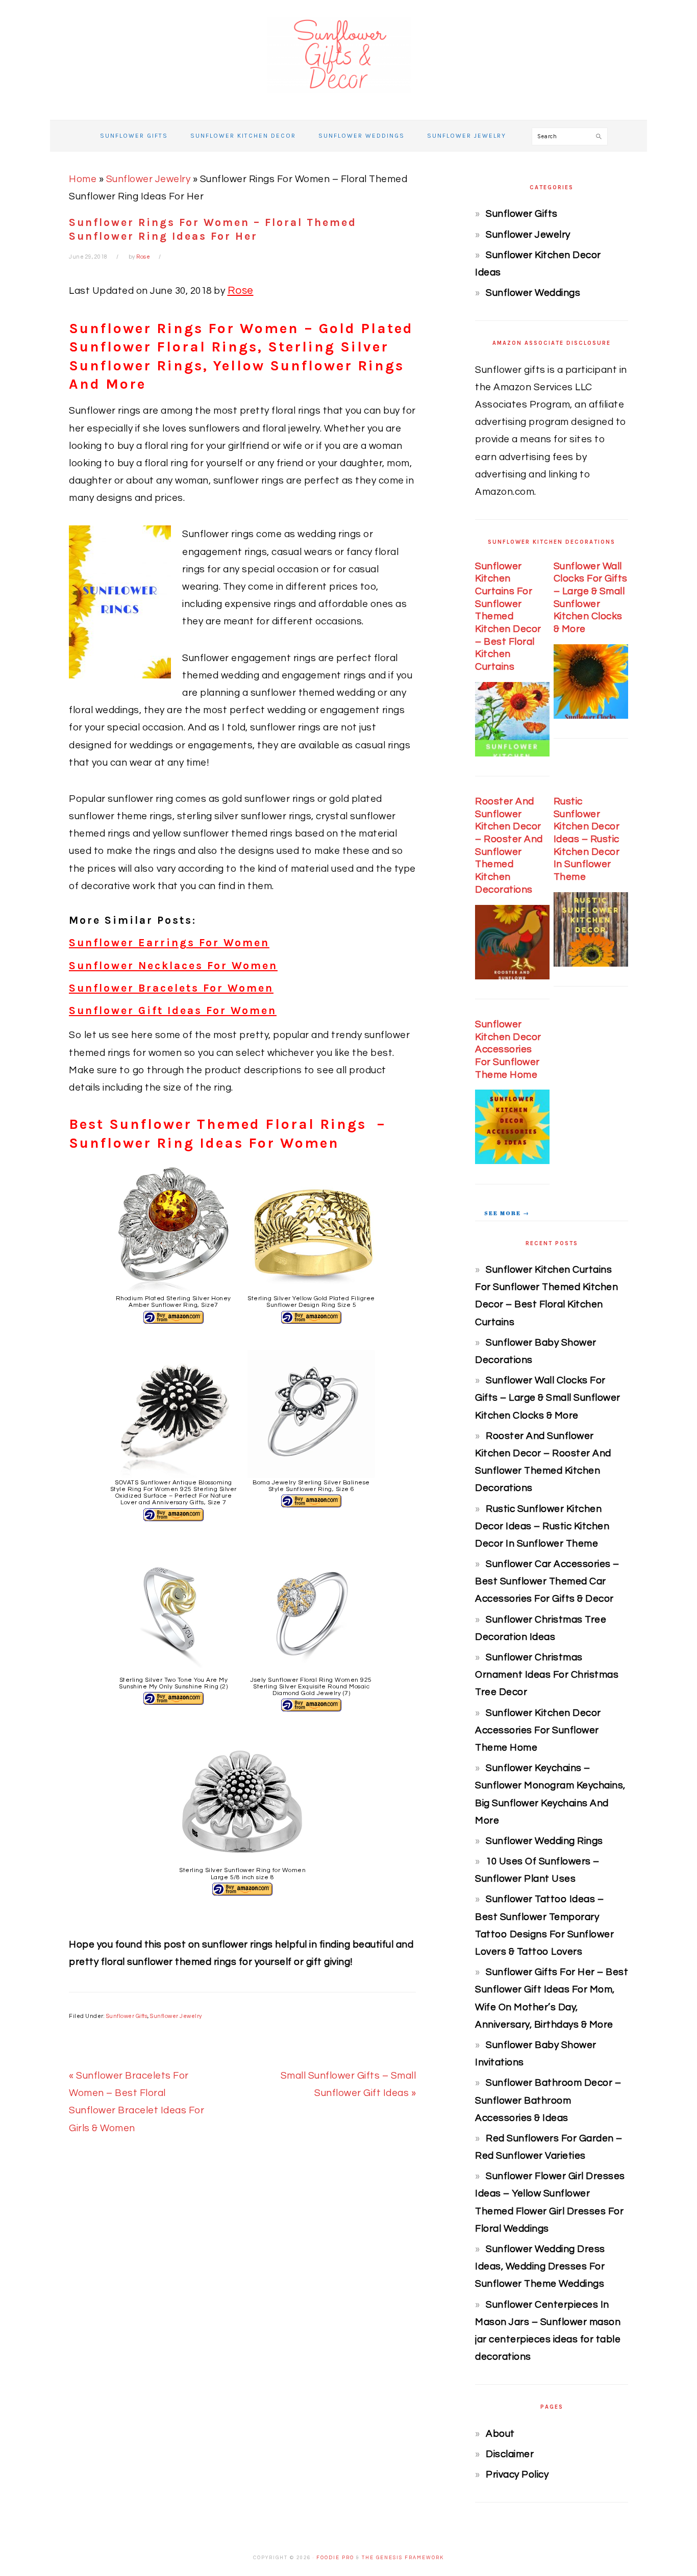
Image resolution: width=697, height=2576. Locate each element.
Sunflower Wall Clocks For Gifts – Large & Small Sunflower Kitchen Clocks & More (548, 1398)
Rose (241, 291)
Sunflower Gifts (127, 2016)
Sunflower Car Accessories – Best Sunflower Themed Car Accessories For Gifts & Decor (547, 1581)
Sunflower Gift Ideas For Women (173, 1011)
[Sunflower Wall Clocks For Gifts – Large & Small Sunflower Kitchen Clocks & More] (591, 716)
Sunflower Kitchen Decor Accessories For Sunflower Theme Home (508, 1050)
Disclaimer (510, 2454)
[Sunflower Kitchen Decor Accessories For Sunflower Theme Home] (512, 1161)
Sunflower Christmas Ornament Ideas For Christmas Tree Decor (547, 1675)
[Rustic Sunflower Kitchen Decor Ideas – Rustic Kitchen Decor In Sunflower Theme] (591, 964)
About (500, 2434)
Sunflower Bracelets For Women (171, 988)
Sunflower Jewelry (148, 179)
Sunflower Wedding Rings (544, 1841)
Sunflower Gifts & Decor (348, 56)
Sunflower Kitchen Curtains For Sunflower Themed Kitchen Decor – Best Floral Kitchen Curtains (508, 617)
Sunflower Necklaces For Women (173, 966)
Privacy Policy (517, 2474)
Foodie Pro (335, 2558)
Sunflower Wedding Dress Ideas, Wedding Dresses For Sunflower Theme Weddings (540, 2266)
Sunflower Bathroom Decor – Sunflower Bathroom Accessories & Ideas (548, 2100)
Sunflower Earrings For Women (169, 943)
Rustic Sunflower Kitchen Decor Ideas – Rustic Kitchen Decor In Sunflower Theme (587, 839)
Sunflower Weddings (533, 293)
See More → (507, 1213)
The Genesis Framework (403, 2558)
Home (83, 179)
